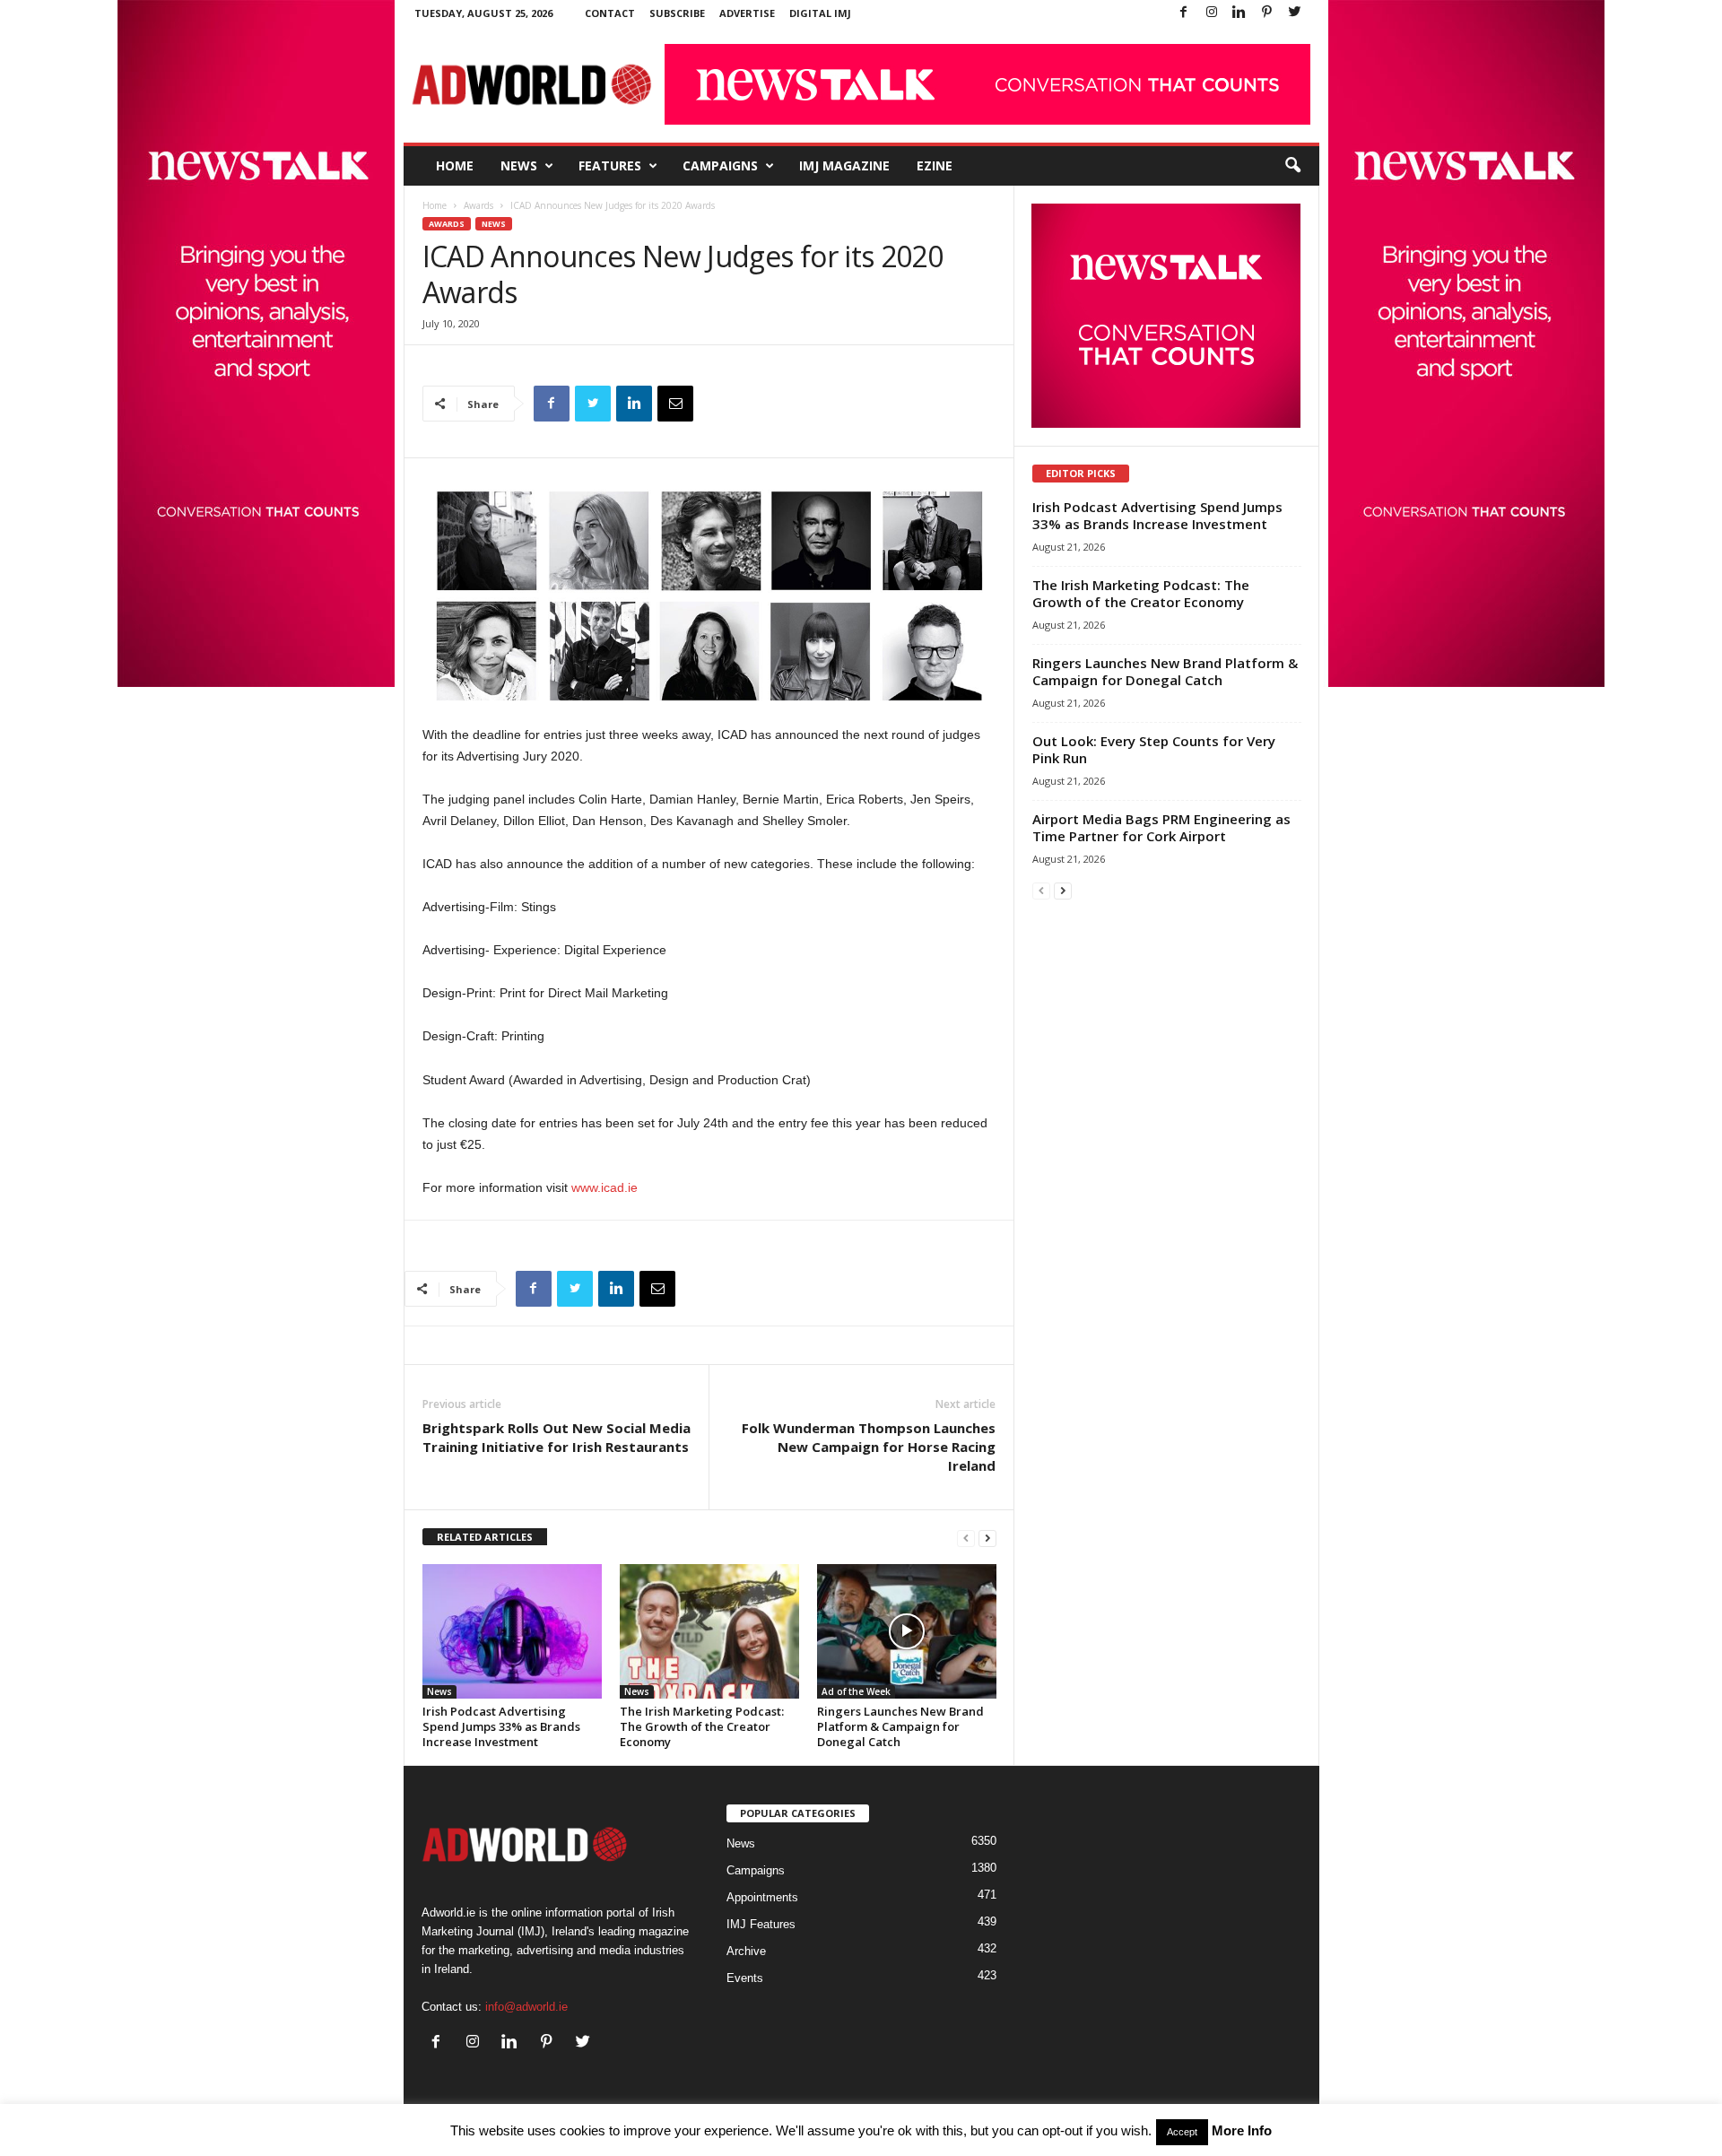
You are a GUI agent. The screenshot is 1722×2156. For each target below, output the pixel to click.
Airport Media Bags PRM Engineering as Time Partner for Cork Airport (1161, 827)
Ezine (935, 165)
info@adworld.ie (526, 2007)
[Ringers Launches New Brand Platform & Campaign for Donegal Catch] (907, 1631)
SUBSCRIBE (677, 13)
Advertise (747, 13)
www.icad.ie (604, 1187)
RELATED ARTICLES (485, 1537)
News (519, 165)
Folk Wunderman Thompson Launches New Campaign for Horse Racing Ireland (869, 1447)
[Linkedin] (1239, 13)
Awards (478, 205)
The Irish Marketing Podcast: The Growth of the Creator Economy (702, 1726)
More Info (1242, 2130)
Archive (746, 1951)
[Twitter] (1295, 13)
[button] (1292, 166)
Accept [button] (1182, 2132)
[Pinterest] (1267, 13)
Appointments (762, 1897)
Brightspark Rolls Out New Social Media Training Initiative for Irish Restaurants (557, 1437)
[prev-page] (966, 1538)
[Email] (675, 404)
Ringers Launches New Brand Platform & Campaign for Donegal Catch (900, 1726)
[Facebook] (1184, 13)
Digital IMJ (820, 13)
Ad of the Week (856, 1691)
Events (745, 1978)
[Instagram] (1212, 13)
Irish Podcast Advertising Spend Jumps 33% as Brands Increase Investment (501, 1726)
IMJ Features (761, 1924)
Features (610, 165)
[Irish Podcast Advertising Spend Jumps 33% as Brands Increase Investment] (512, 1631)
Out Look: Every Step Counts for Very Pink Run (1154, 749)
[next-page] (987, 1538)
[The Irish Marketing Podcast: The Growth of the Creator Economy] (709, 1631)
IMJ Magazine (844, 165)
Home (455, 165)
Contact (610, 13)
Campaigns (720, 165)
